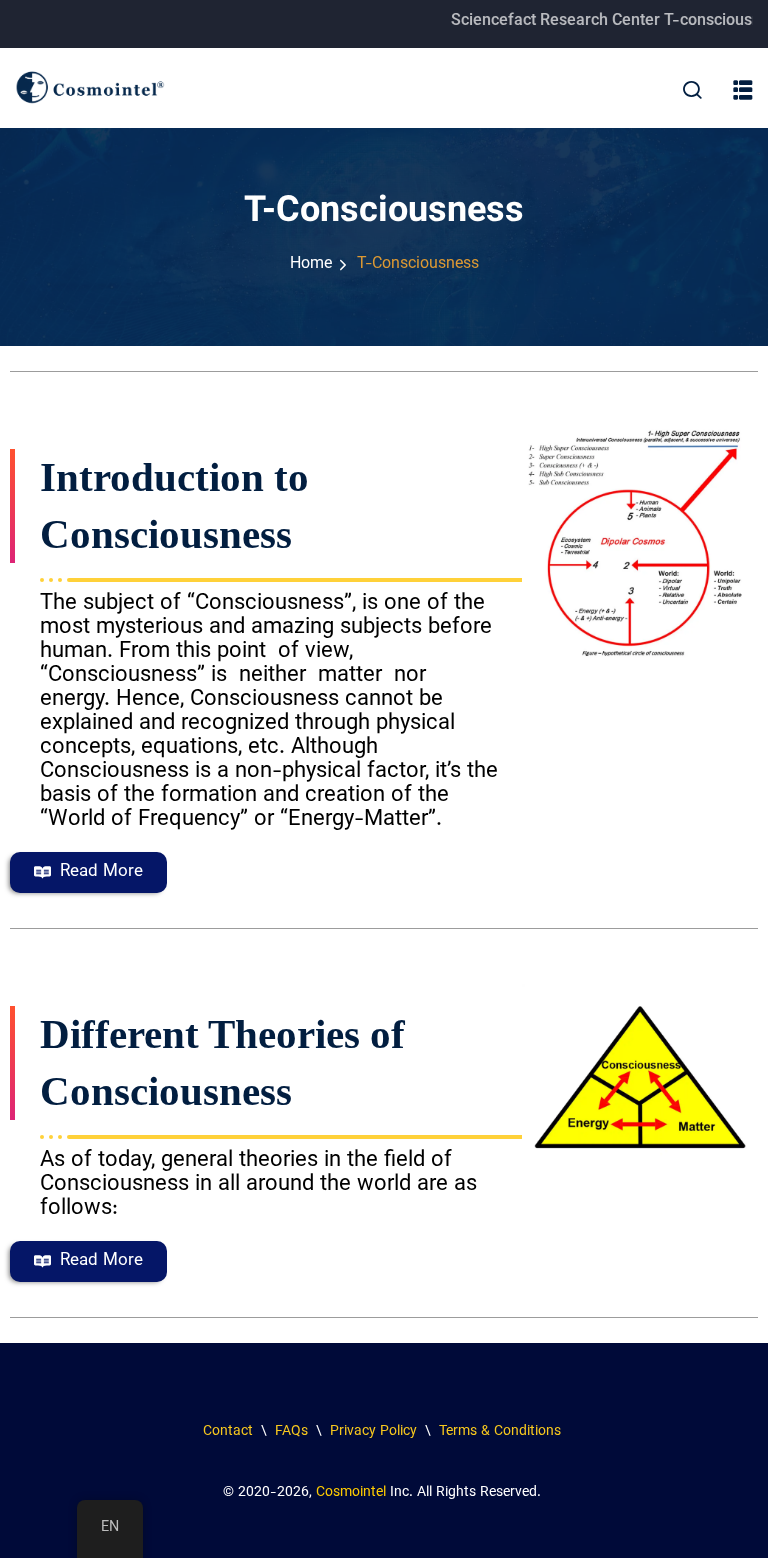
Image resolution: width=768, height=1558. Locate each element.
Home (311, 264)
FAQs (289, 1432)
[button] (743, 91)
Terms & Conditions (502, 1432)
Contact (228, 1432)
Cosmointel (351, 1493)
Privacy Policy (373, 1432)
